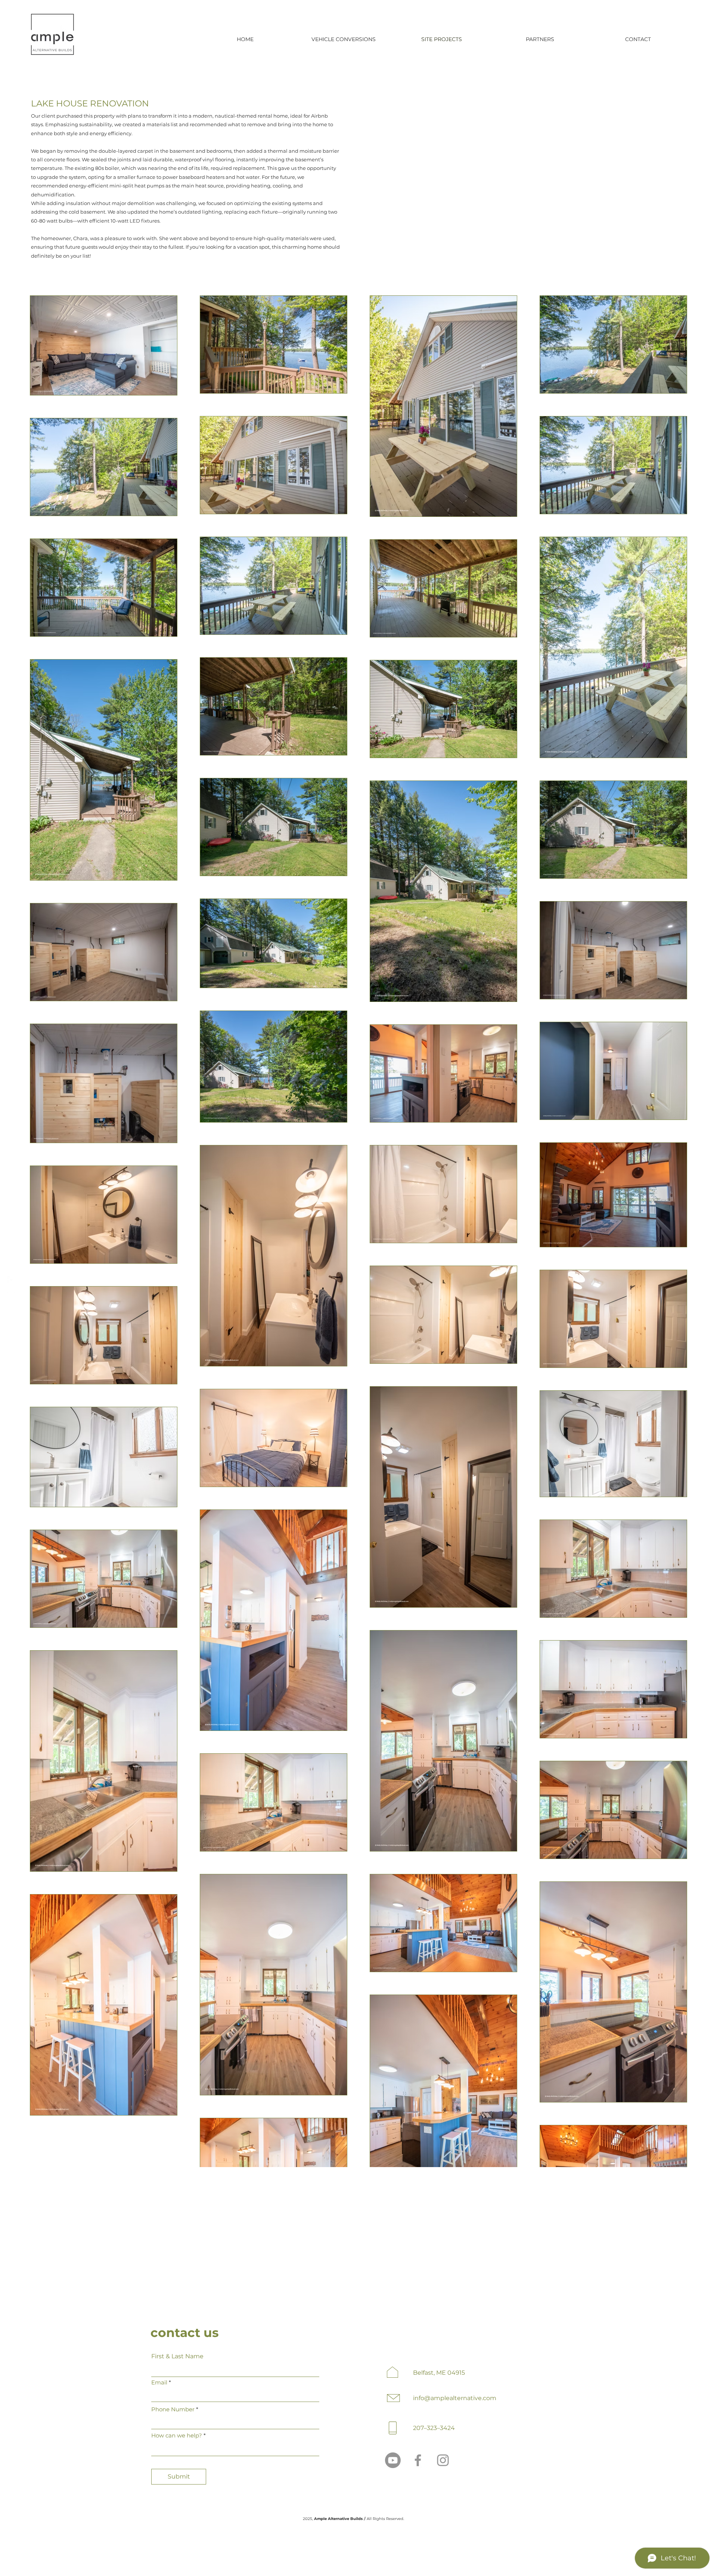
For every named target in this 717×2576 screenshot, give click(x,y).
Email (159, 2382)
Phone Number (173, 2409)
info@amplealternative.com (455, 2398)
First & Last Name (177, 2356)
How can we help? (177, 2435)
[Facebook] (11, 1280)
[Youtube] (393, 2460)
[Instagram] (11, 1296)
